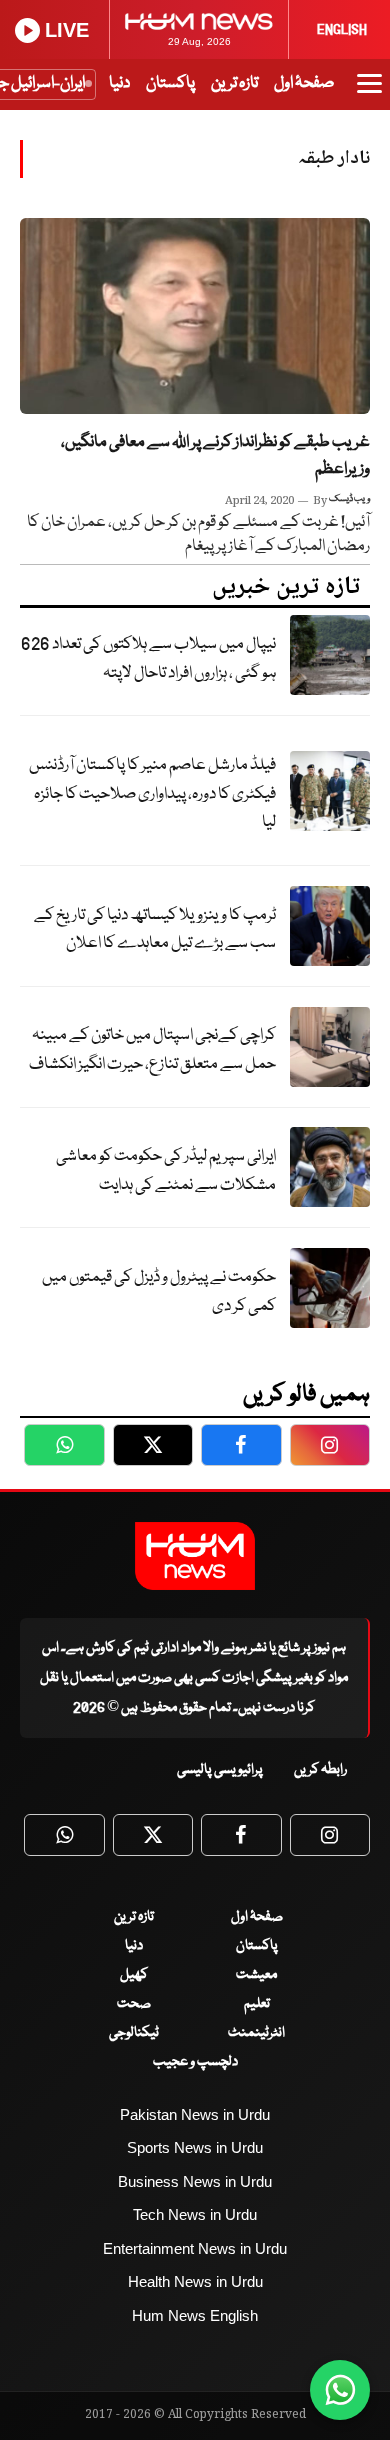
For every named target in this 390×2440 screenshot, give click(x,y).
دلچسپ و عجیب (195, 2062)
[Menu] (369, 93)
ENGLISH (342, 30)
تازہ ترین (234, 83)
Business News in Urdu (195, 2181)
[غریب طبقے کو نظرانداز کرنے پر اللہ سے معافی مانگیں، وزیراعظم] (195, 316)
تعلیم (257, 2004)
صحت (134, 2004)
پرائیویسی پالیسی (220, 1770)
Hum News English (195, 2315)
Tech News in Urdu (195, 2214)
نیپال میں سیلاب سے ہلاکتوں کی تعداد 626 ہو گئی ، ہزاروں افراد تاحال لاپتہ (148, 659)
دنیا (119, 83)
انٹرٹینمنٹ (256, 2033)
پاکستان (170, 83)
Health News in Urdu (195, 2281)
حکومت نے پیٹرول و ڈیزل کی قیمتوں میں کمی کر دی (159, 1292)
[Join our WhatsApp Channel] (340, 2390)
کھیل (134, 1975)
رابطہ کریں (320, 1770)
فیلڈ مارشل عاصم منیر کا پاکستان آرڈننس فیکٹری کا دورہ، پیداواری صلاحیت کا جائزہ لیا (152, 794)
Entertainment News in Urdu (195, 2248)
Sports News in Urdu (195, 2147)
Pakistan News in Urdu (195, 2114)
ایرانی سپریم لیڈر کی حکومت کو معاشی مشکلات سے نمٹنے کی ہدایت (166, 1171)
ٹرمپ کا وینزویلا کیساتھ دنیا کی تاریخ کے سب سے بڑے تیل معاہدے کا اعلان (155, 930)
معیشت (256, 1975)
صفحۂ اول (304, 83)
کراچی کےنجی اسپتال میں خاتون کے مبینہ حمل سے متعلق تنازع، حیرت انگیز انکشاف (152, 1050)
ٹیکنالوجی (134, 2033)
